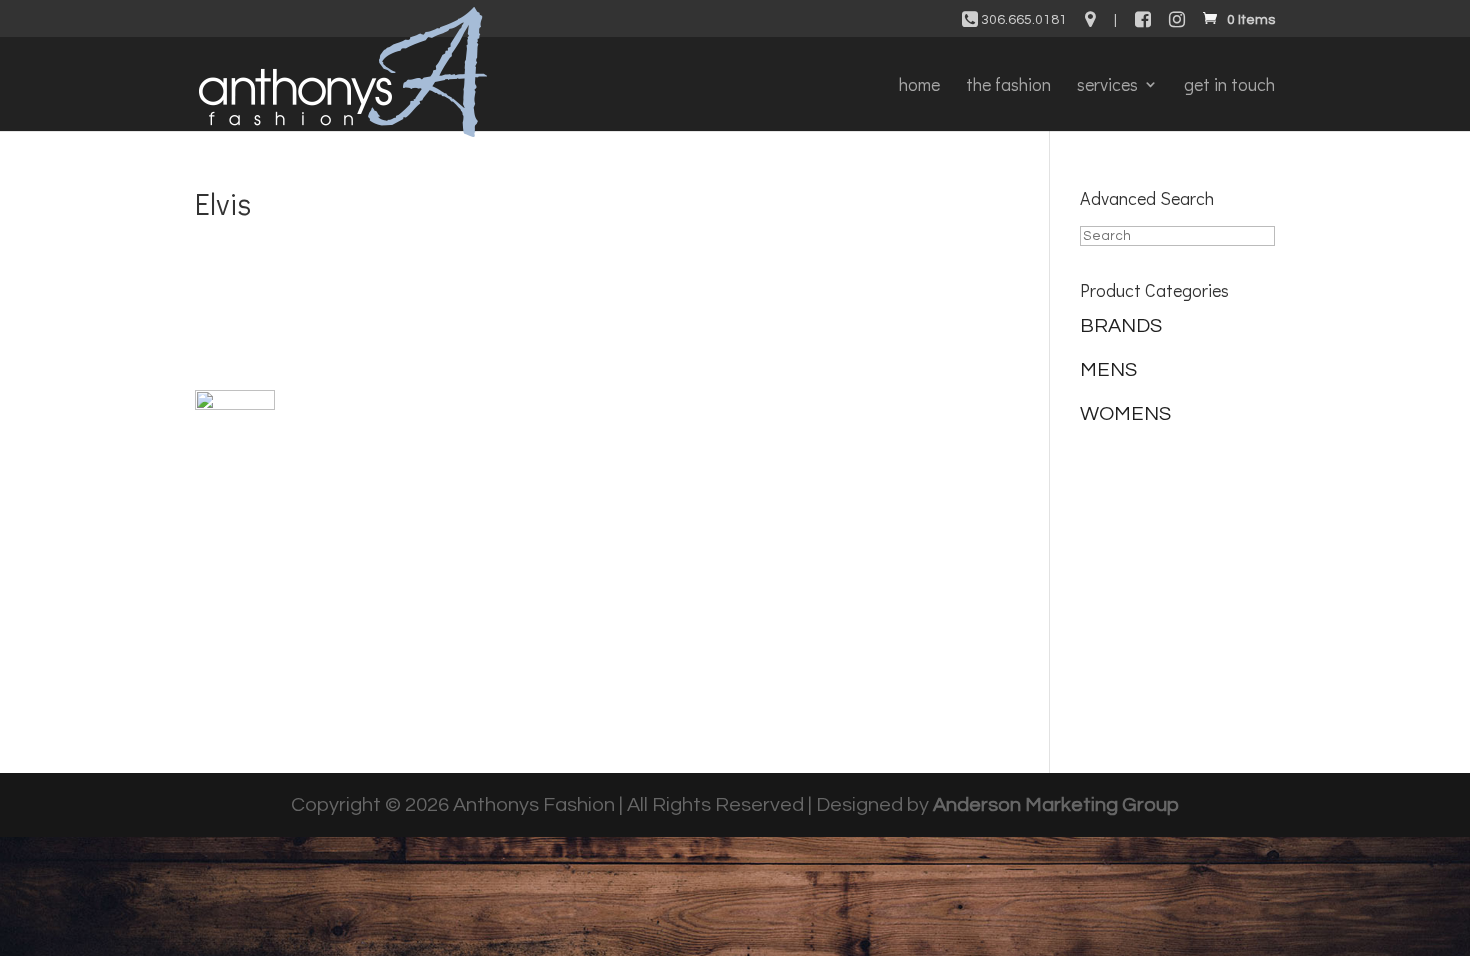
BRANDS (1121, 326)
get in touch (1229, 86)
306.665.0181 (1022, 20)
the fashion (1008, 86)
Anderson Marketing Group (1056, 805)
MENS (1108, 370)
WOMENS (1125, 414)
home (919, 86)
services (1107, 86)
